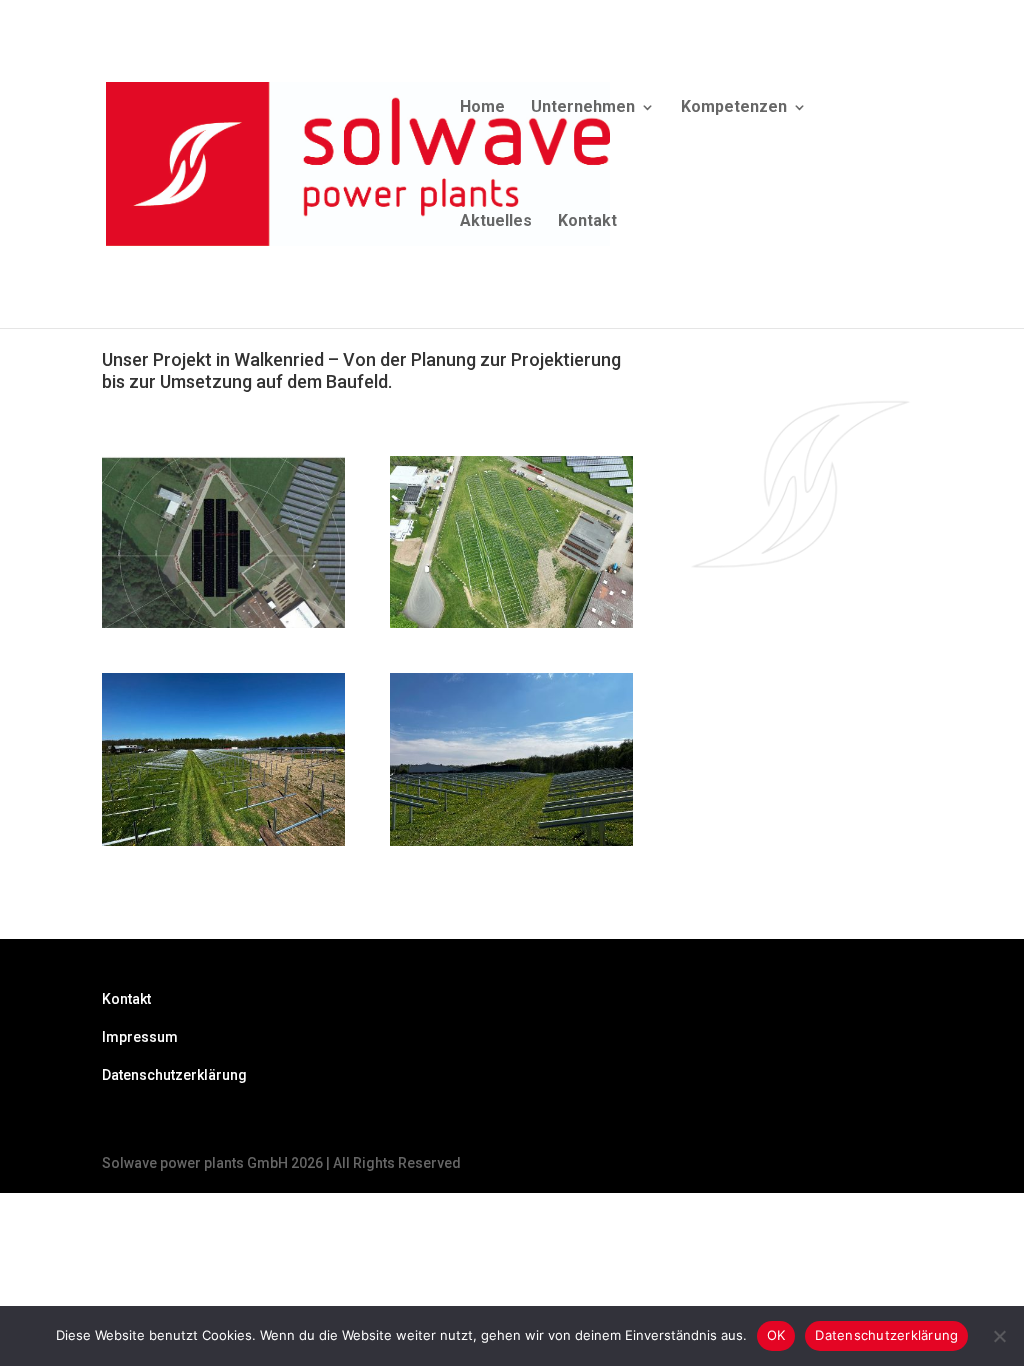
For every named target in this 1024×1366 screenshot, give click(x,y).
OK (776, 1335)
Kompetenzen (734, 108)
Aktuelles (496, 222)
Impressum (140, 1037)
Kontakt (587, 222)
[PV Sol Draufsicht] (223, 621)
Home (482, 108)
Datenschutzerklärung (174, 1075)
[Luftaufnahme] (511, 621)
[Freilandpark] (223, 839)
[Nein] (999, 1336)
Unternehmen (583, 108)
